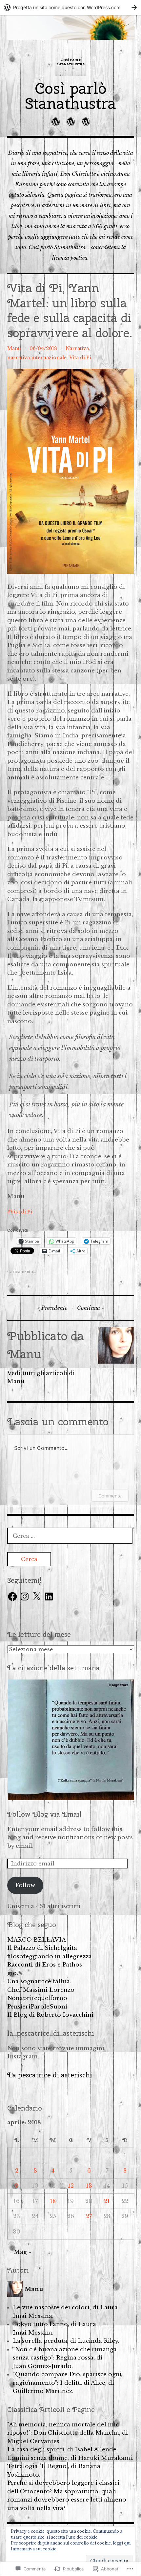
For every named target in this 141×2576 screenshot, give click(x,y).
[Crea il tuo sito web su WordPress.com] (70, 7)
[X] (37, 1597)
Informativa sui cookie (34, 2549)
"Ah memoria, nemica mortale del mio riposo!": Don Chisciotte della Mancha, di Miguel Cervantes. (68, 2433)
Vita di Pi (80, 358)
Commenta (110, 1496)
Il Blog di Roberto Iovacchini (50, 2015)
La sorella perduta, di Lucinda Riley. (66, 2341)
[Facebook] (12, 1597)
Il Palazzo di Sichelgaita (42, 1948)
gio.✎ (15, 1973)
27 (89, 2216)
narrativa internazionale (37, 358)
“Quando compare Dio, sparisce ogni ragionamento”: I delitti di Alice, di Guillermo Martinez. (67, 2383)
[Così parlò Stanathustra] (71, 27)
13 (89, 2186)
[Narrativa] (56, 122)
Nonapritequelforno (37, 1998)
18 (53, 2201)
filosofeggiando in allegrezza (50, 1957)
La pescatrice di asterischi (50, 2075)
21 (107, 2201)
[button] (71, 1740)
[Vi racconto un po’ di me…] (71, 122)
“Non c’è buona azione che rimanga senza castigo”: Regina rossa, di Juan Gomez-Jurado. (65, 2358)
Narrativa (77, 348)
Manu (14, 348)
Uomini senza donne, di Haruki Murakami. (70, 2458)
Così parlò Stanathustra (70, 96)
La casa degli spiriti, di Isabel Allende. (62, 2450)
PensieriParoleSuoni (37, 2007)
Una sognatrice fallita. (39, 1981)
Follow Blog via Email (44, 1814)
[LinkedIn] (49, 1597)
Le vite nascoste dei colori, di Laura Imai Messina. (65, 2312)
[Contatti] (86, 122)
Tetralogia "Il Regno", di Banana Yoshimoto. (54, 2471)
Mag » (22, 2252)
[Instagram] (25, 1597)
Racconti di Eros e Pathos (45, 1965)
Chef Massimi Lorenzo (41, 1990)
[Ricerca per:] (70, 1536)
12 (71, 2186)
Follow (25, 1885)
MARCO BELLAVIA (37, 1940)
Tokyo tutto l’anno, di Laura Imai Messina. (54, 2329)
